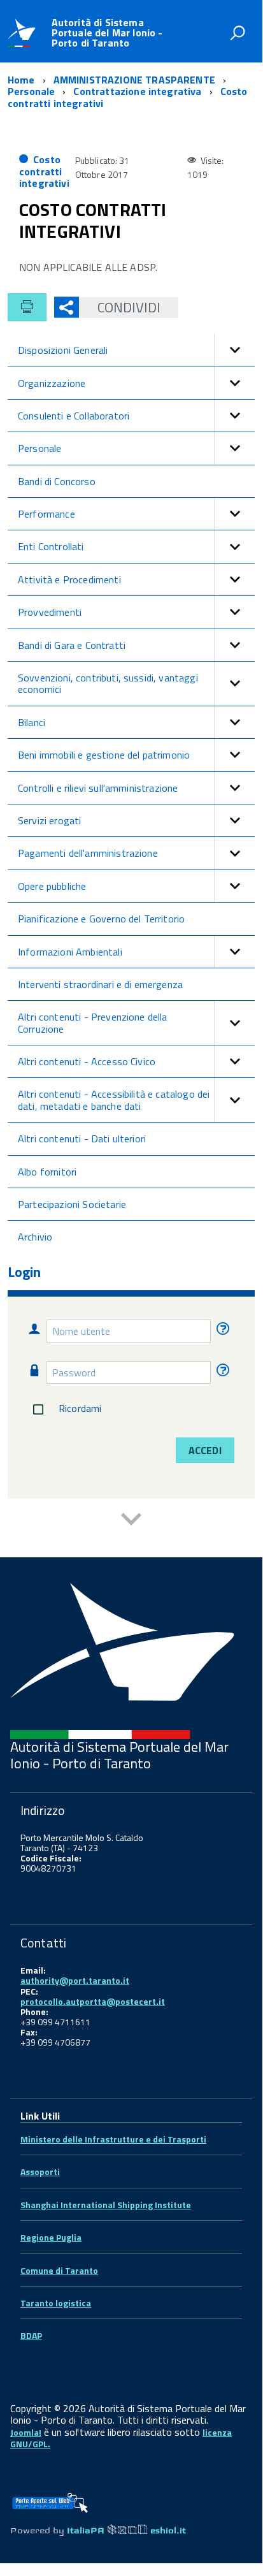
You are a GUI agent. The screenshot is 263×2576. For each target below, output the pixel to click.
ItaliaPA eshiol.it (126, 2530)
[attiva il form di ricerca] (238, 33)
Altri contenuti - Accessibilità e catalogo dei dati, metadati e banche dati (114, 1100)
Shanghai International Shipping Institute (106, 2205)
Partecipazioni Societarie (72, 1204)
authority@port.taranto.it (75, 1980)
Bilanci (32, 722)
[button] (234, 350)
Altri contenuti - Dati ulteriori (82, 1139)
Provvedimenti (50, 612)
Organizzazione (52, 383)
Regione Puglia (51, 2237)
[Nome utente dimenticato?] (221, 1331)
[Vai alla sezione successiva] (131, 1521)
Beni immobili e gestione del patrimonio (104, 755)
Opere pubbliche (52, 886)
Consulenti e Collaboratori (74, 416)
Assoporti (40, 2172)
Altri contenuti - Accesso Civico (87, 1061)
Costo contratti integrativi (44, 171)
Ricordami (80, 1408)
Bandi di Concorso (57, 481)
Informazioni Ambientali (70, 952)
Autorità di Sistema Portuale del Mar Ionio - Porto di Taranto (107, 33)
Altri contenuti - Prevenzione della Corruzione (93, 1022)
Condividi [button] (129, 307)
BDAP (31, 2335)
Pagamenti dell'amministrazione (88, 853)
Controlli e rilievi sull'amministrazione (98, 788)
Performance (46, 514)
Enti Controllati (51, 546)
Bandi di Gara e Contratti (72, 645)
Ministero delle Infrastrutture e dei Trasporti (113, 2139)
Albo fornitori (47, 1172)
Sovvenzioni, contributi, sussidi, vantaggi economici (108, 683)
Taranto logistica (56, 2303)
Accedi (205, 1450)
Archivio (35, 1237)
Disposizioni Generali (63, 350)
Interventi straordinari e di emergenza (100, 984)
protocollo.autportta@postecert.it (93, 2001)
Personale (39, 448)
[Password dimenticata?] (221, 1372)
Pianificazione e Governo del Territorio (101, 919)
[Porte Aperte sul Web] (50, 2499)
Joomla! (26, 2432)
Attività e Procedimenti (69, 579)
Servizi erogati (49, 820)
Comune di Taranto (59, 2270)
